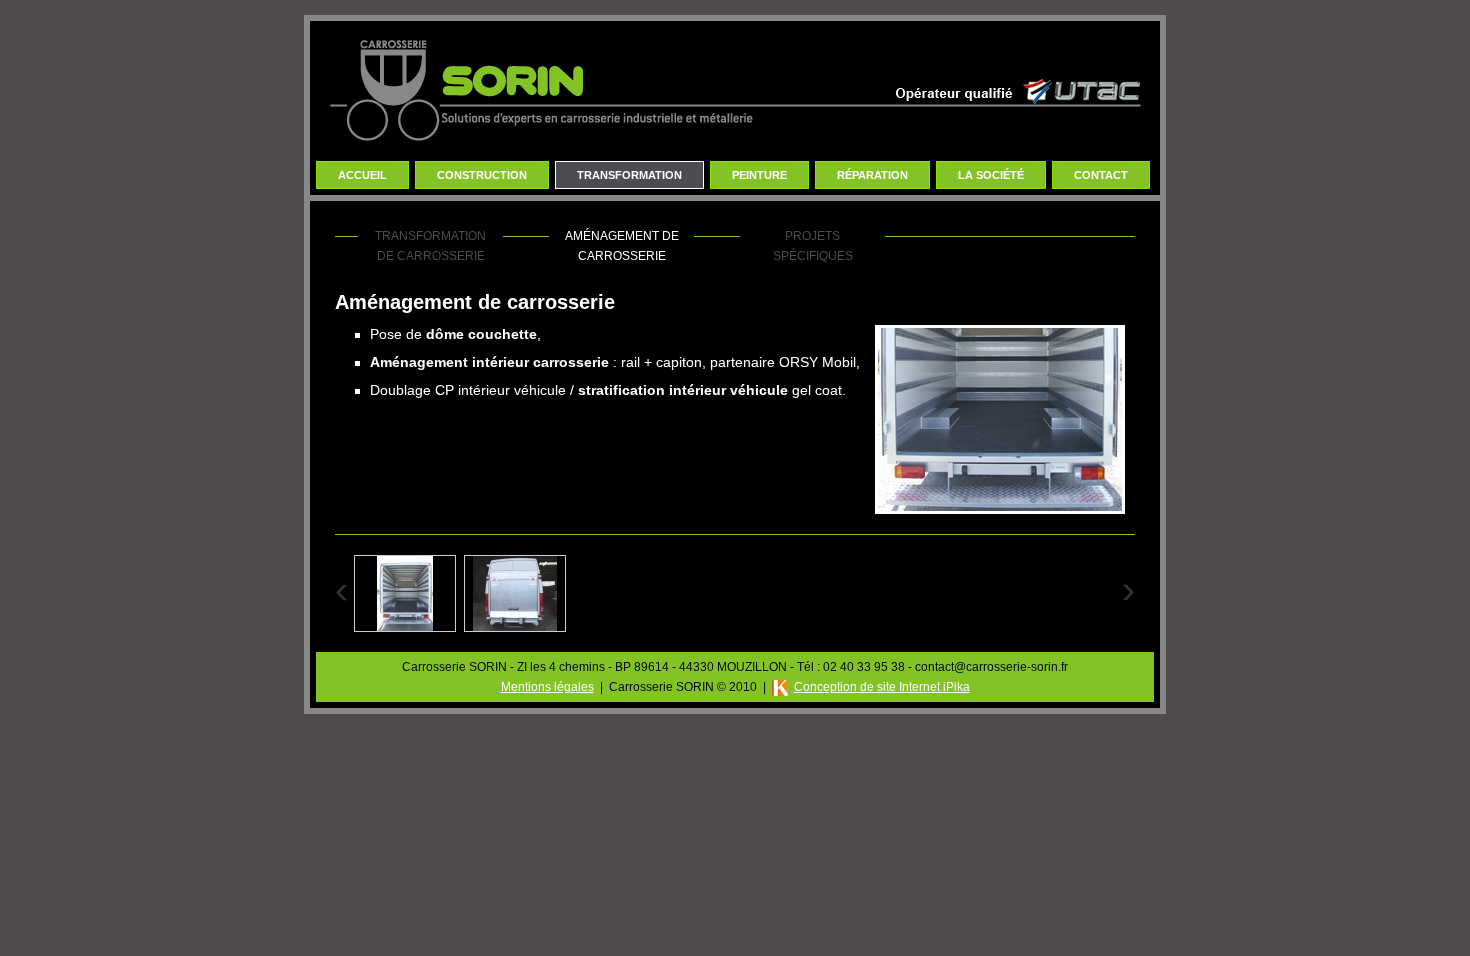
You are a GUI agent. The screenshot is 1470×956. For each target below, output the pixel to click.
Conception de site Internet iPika (882, 687)
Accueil (362, 175)
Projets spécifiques (813, 246)
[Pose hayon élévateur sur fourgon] (515, 626)
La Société (991, 175)
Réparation (872, 175)
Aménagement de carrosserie (622, 246)
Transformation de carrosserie (430, 246)
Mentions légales (547, 687)
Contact (1101, 175)
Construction (482, 175)
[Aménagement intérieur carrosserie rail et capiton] (405, 626)
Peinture (759, 175)
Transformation (629, 175)
